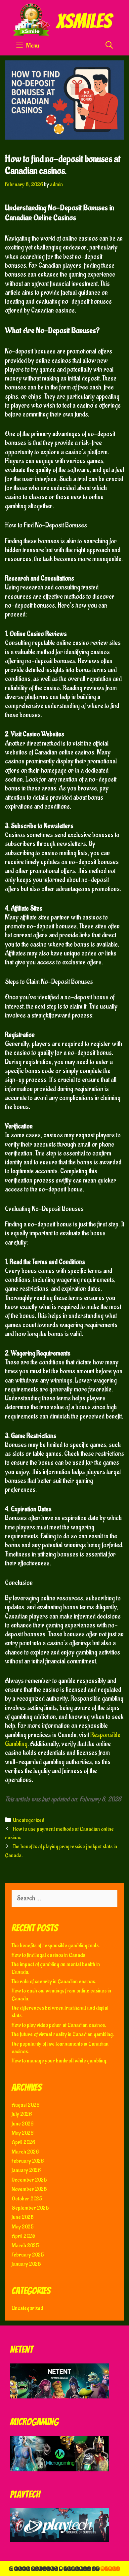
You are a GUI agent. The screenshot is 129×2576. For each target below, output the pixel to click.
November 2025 (29, 2189)
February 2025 (28, 2255)
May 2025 (23, 2227)
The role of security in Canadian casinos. (54, 1982)
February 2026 (28, 2161)
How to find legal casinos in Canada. (49, 1955)
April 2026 (23, 2142)
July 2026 (22, 2114)
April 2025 (23, 2236)
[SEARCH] (109, 46)
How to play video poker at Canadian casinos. (59, 2025)
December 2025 (29, 2180)
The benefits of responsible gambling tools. (56, 1946)
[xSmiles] (64, 19)
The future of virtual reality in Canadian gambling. (63, 2034)
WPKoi (110, 2568)
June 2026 (22, 2124)
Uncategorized (29, 1820)
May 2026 (22, 2133)
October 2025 (27, 2199)
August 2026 (25, 2105)
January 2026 (26, 2170)
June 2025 (23, 2217)
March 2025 (25, 2246)
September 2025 (30, 2208)
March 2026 (25, 2152)
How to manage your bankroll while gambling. (60, 2061)
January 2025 (26, 2264)
